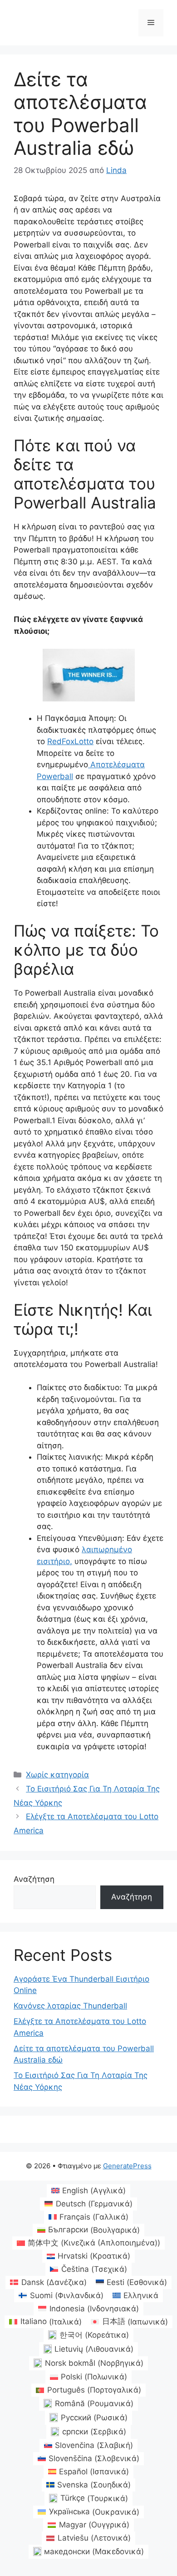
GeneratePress (127, 2166)
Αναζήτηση (34, 1879)
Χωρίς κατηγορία (57, 1775)
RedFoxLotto (70, 741)
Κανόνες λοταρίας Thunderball (70, 2006)
